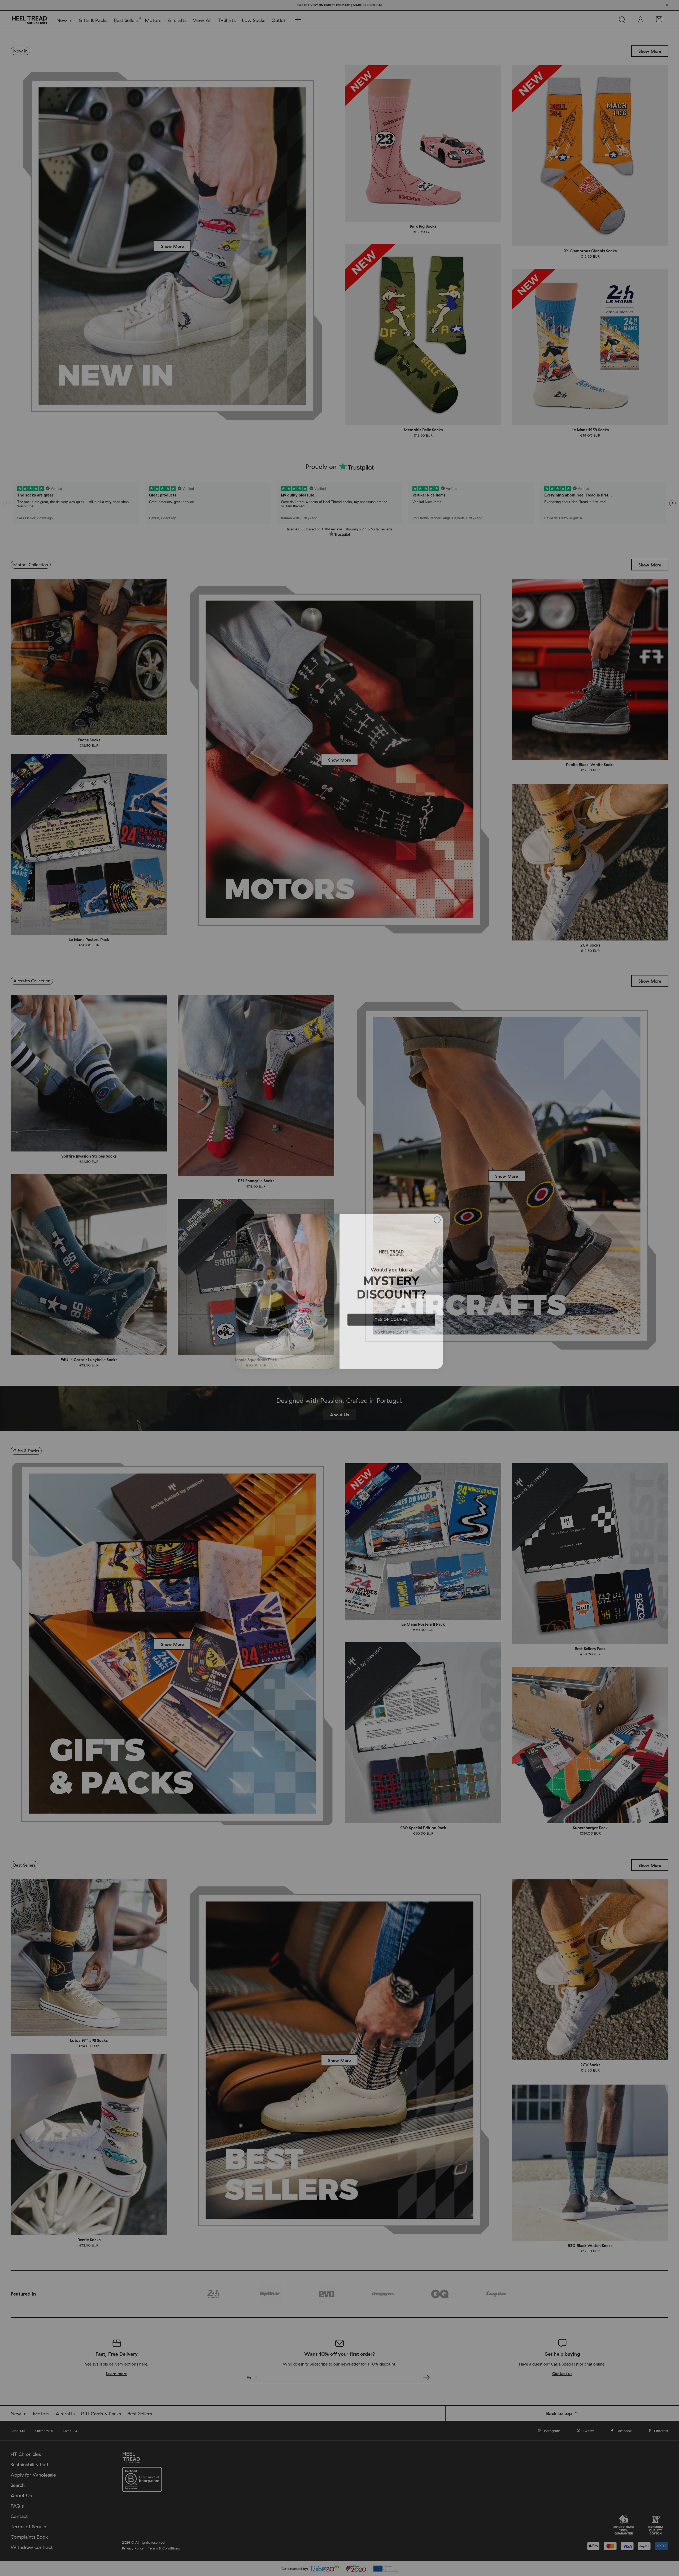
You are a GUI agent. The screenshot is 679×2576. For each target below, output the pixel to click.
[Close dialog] (437, 1216)
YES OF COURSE (391, 1316)
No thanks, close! (391, 1329)
